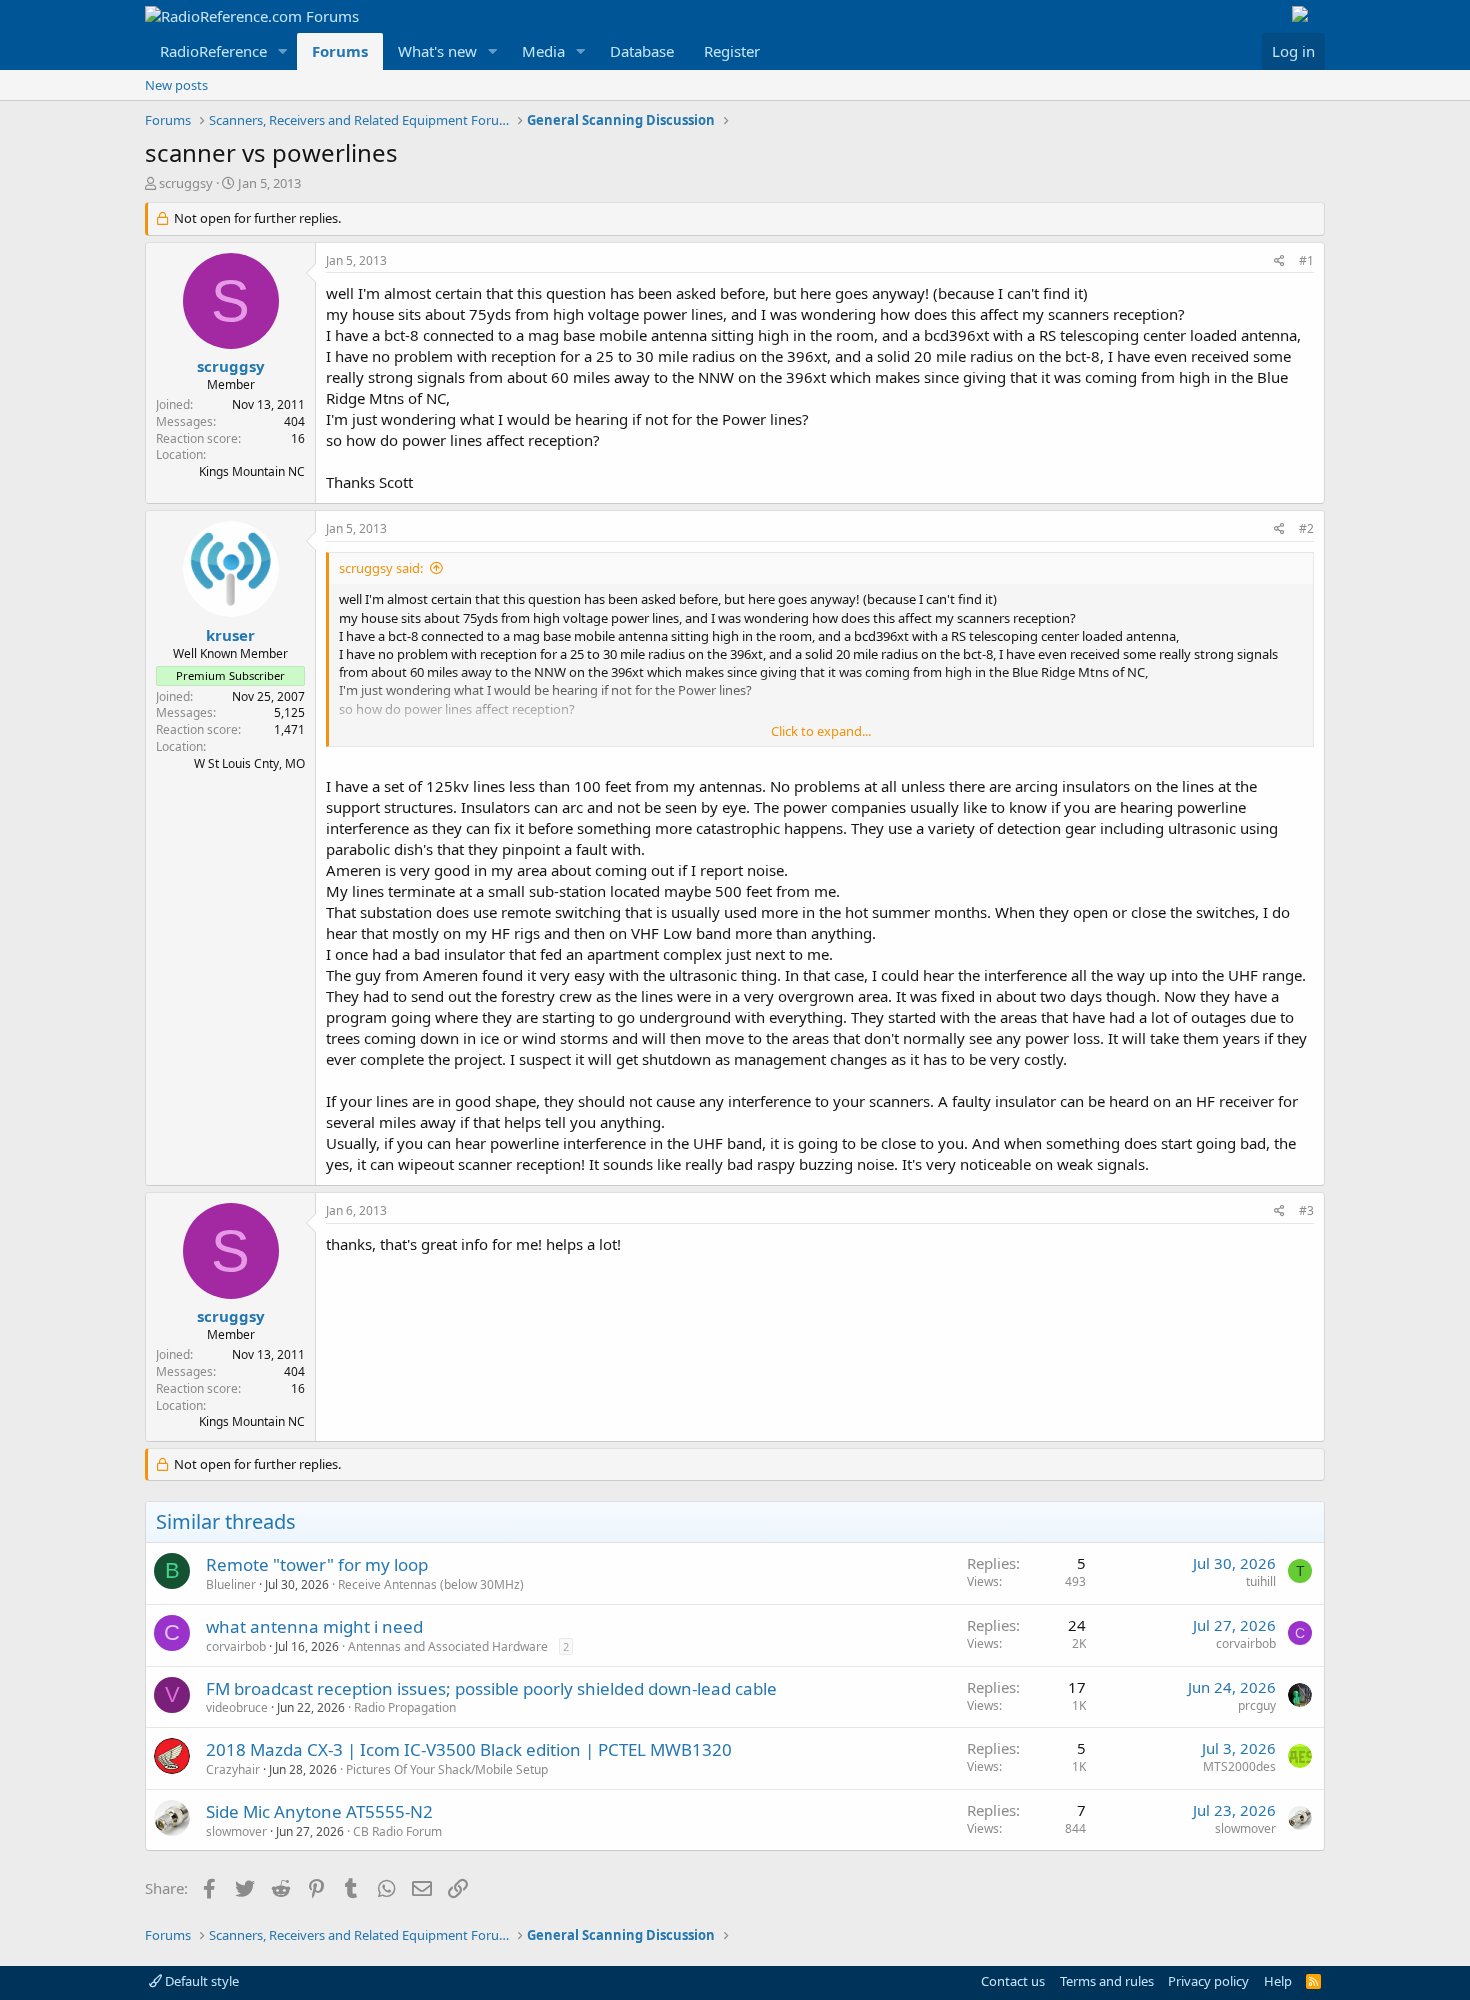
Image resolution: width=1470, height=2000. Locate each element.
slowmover (236, 1831)
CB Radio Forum (397, 1831)
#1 (1306, 260)
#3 (1306, 1210)
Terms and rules (1107, 1981)
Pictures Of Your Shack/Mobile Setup (447, 1769)
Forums (340, 51)
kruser (230, 635)
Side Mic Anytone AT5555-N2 (319, 1811)
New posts (176, 85)
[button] (283, 51)
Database (642, 51)
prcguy (1257, 1705)
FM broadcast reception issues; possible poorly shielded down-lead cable (491, 1688)
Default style (200, 1981)
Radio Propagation (405, 1707)
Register (732, 51)
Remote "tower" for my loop (317, 1564)
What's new (437, 51)
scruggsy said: (381, 568)
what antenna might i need (314, 1626)
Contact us (1013, 1981)
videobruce (237, 1707)
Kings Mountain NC (252, 471)
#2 (1306, 528)
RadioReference (213, 51)
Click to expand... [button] (821, 731)
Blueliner (231, 1584)
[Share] (1279, 261)
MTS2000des (1239, 1766)
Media (543, 51)
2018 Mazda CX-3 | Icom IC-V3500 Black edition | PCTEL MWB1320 (469, 1749)
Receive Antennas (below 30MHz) (431, 1584)
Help (1278, 1981)
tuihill (1261, 1581)
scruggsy (186, 183)
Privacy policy (1208, 1981)
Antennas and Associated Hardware (448, 1646)
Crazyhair (233, 1769)
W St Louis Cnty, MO (249, 763)
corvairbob (236, 1646)
